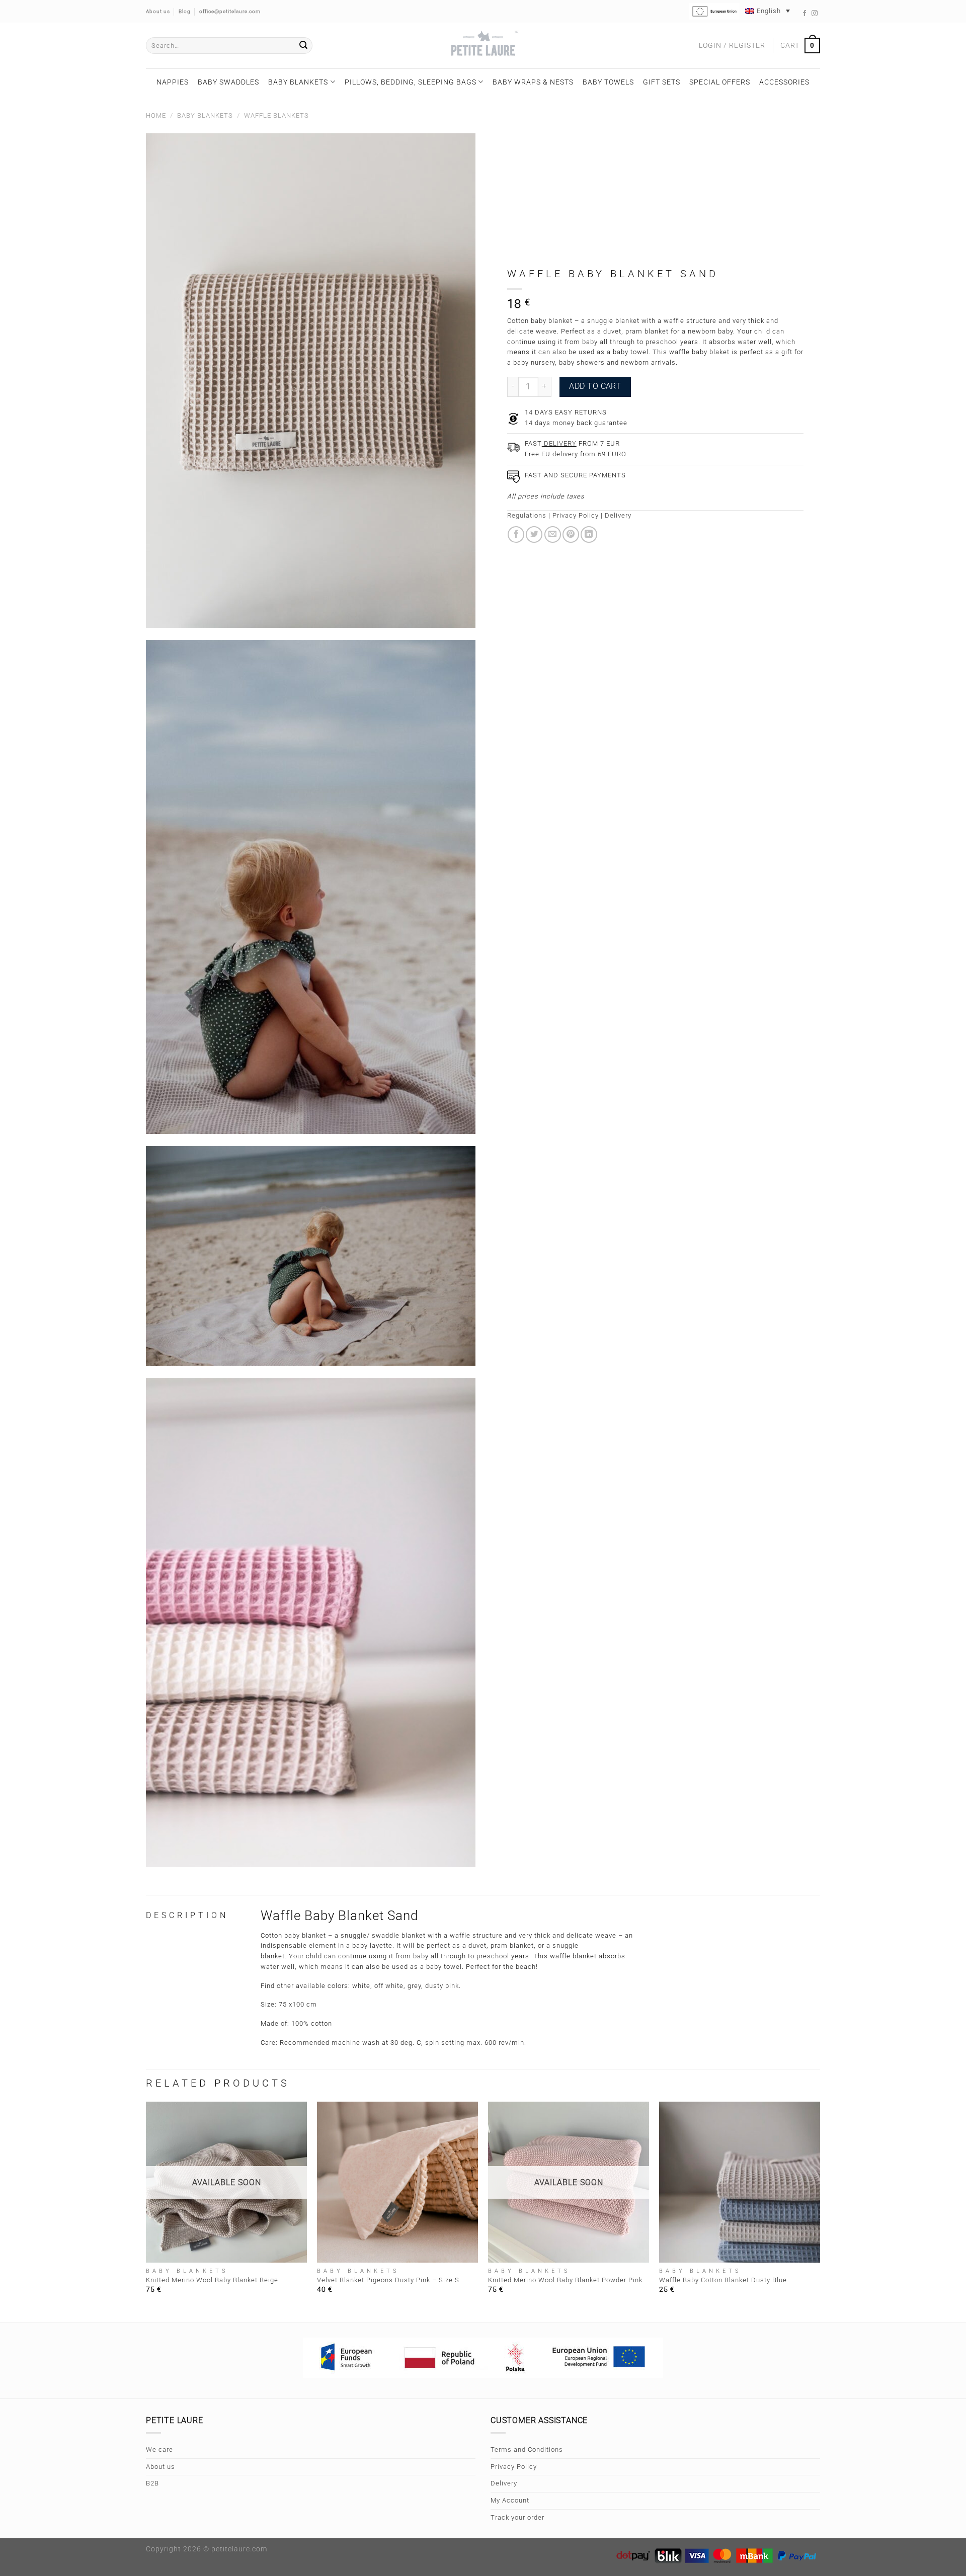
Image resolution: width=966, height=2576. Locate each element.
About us (160, 2467)
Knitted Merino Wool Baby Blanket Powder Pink (565, 2280)
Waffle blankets (276, 115)
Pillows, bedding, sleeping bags (411, 82)
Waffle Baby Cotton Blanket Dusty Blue (723, 2280)
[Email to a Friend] (553, 534)
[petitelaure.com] (483, 46)
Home (156, 115)
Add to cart (595, 386)
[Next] (820, 2211)
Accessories (784, 82)
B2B (152, 2483)
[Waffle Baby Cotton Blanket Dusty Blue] (740, 2182)
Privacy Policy (576, 515)
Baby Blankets (298, 82)
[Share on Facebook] (516, 534)
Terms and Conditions (527, 2449)
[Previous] (146, 2211)
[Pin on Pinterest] (571, 534)
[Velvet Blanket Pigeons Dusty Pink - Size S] (397, 2182)
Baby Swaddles (228, 82)
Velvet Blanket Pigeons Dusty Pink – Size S (388, 2280)
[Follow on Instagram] (815, 14)
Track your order (517, 2517)
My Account (510, 2500)
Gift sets (662, 82)
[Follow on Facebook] (805, 14)
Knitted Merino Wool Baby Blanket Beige (212, 2280)
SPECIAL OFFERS (720, 82)
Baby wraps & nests (533, 82)
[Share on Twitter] (534, 534)
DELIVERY (559, 443)
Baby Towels (608, 82)
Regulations (527, 515)
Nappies (173, 82)
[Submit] (303, 46)
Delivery (618, 515)
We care (159, 2449)
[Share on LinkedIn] (589, 534)
